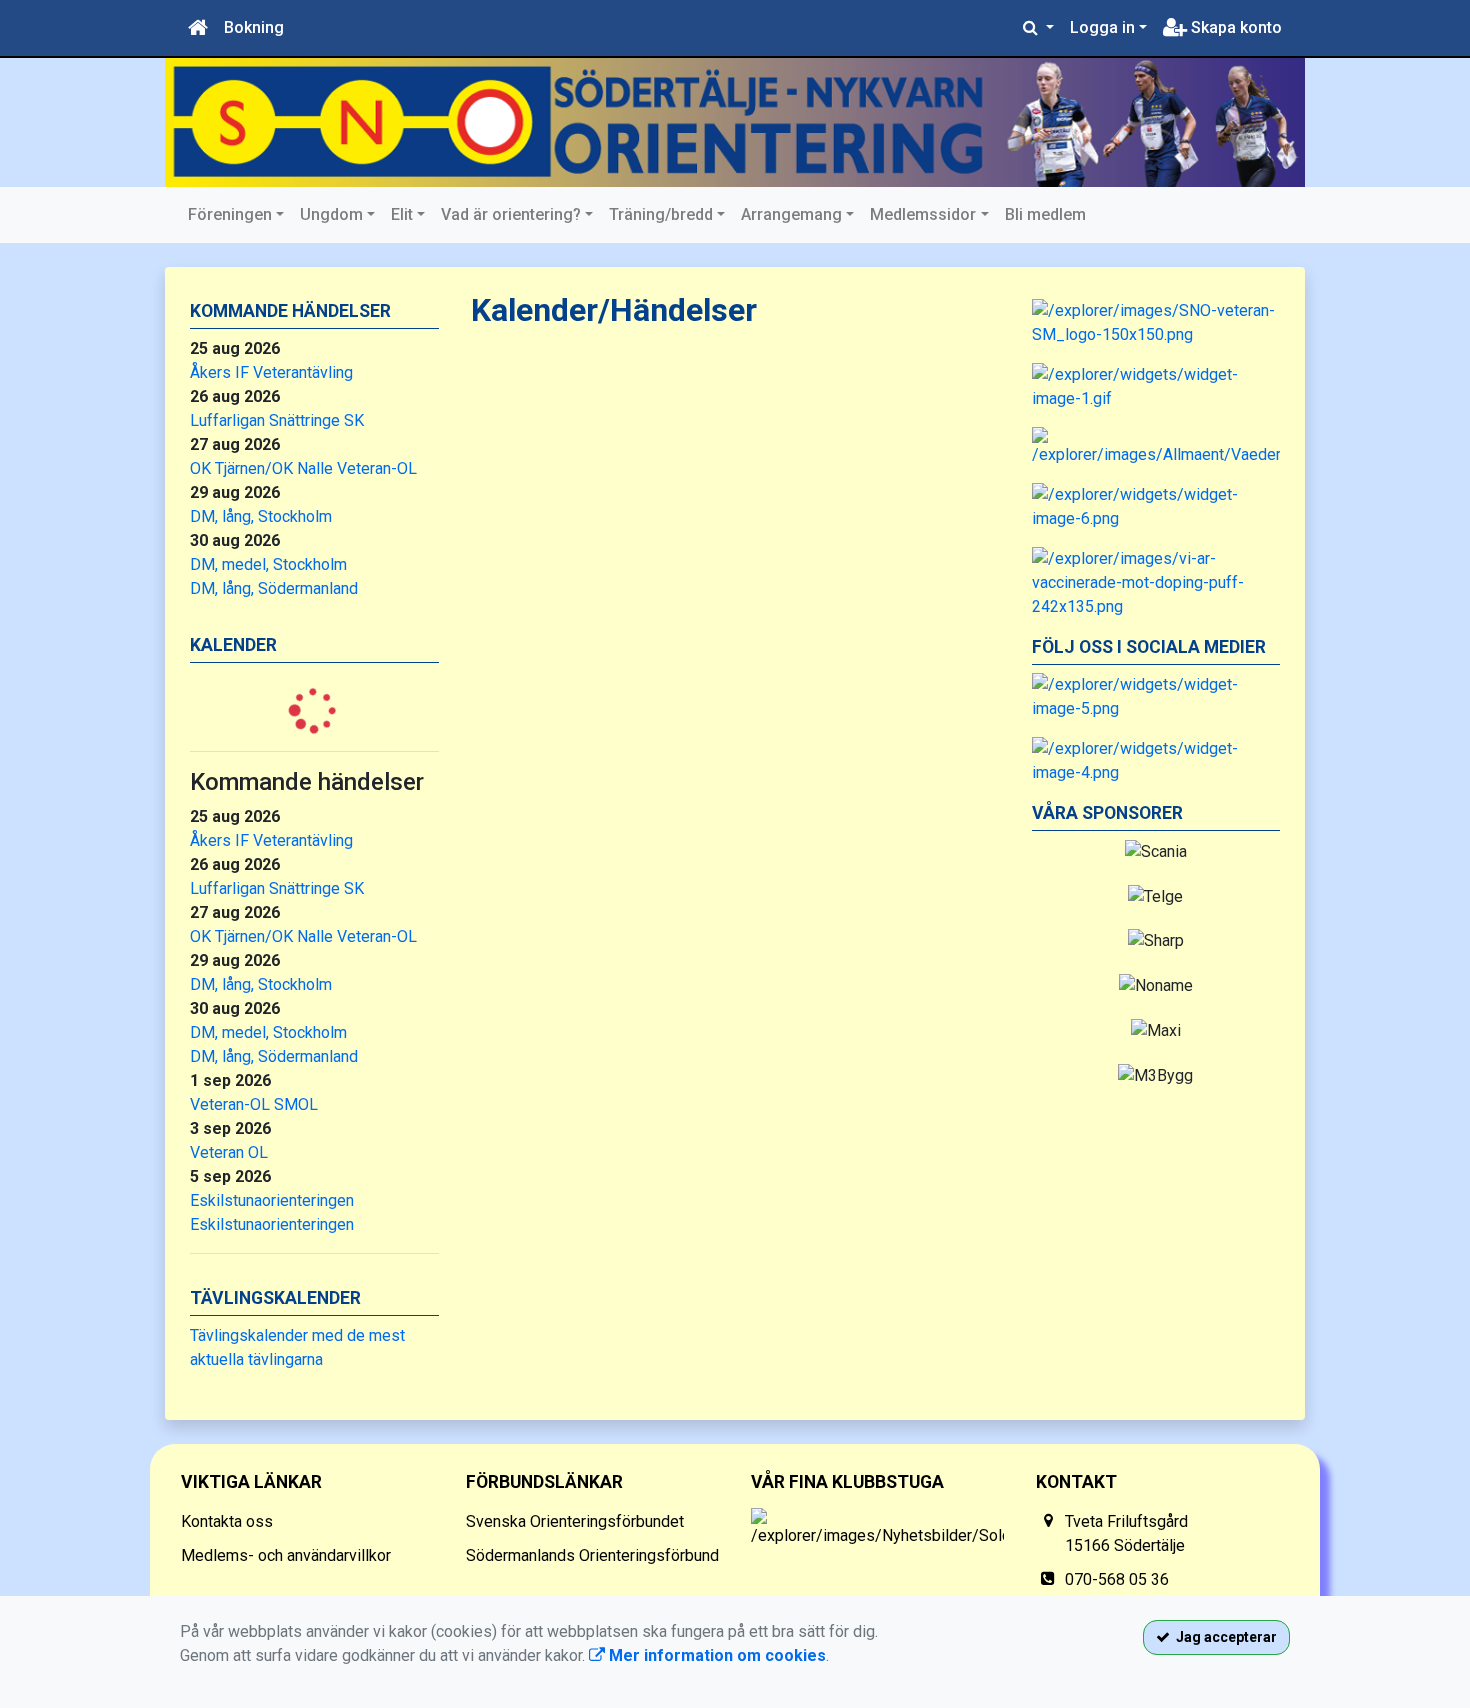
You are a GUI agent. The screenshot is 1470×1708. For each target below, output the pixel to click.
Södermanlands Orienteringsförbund (592, 1555)
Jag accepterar (1223, 1637)
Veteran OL (229, 1152)
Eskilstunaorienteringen (272, 1200)
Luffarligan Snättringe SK (277, 420)
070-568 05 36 (1117, 1579)
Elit (402, 214)
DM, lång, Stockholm (261, 516)
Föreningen (230, 214)
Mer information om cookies (715, 1655)
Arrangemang (791, 214)
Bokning (254, 27)
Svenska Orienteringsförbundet (575, 1521)
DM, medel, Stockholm (268, 564)
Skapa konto (1234, 27)
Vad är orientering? (511, 214)
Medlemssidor (923, 214)
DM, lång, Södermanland (274, 588)
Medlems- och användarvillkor (286, 1555)
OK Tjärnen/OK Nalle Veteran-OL (303, 468)
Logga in (1102, 27)
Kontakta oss (227, 1521)
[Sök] (1038, 28)
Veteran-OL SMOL (254, 1104)
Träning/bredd (661, 214)
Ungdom (331, 214)
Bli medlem (1045, 214)
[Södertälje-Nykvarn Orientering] (735, 122)
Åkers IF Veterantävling (271, 372)
